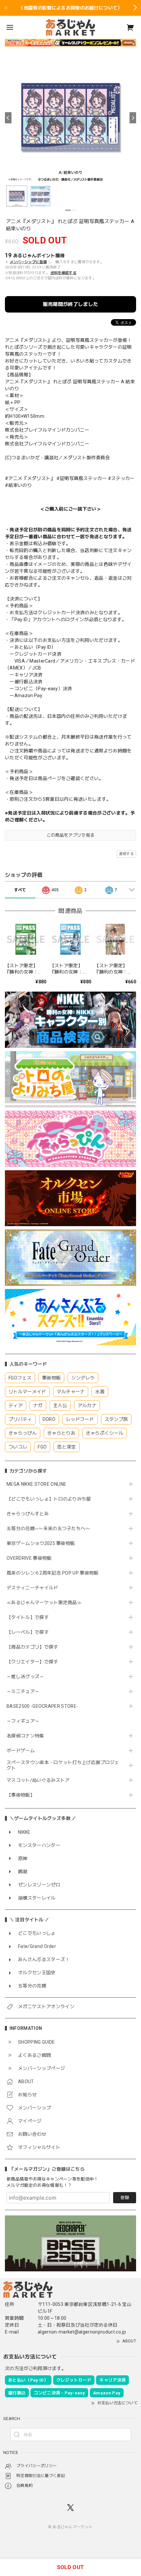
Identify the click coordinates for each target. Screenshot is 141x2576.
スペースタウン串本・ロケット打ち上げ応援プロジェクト (63, 1765)
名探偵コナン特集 (25, 1736)
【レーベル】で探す (28, 1632)
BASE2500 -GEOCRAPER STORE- (42, 1706)
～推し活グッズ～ (25, 1677)
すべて (20, 890)
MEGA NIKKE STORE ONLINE (36, 1484)
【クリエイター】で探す (32, 1662)
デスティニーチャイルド (32, 1588)
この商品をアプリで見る (71, 835)
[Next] (133, 118)
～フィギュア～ (23, 1721)
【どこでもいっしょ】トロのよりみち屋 (51, 1499)
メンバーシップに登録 (28, 262)
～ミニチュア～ (23, 1691)
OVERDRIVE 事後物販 (29, 1558)
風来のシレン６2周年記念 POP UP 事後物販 (53, 1573)
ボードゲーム (21, 1751)
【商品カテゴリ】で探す (32, 1647)
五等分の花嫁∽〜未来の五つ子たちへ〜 (51, 1528)
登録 (125, 2197)
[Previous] (8, 118)
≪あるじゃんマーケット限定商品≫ (44, 1603)
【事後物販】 (21, 1795)
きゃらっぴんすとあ (28, 1514)
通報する (126, 854)
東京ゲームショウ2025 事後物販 (43, 1543)
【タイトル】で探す (28, 1617)
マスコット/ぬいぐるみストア (38, 1780)
